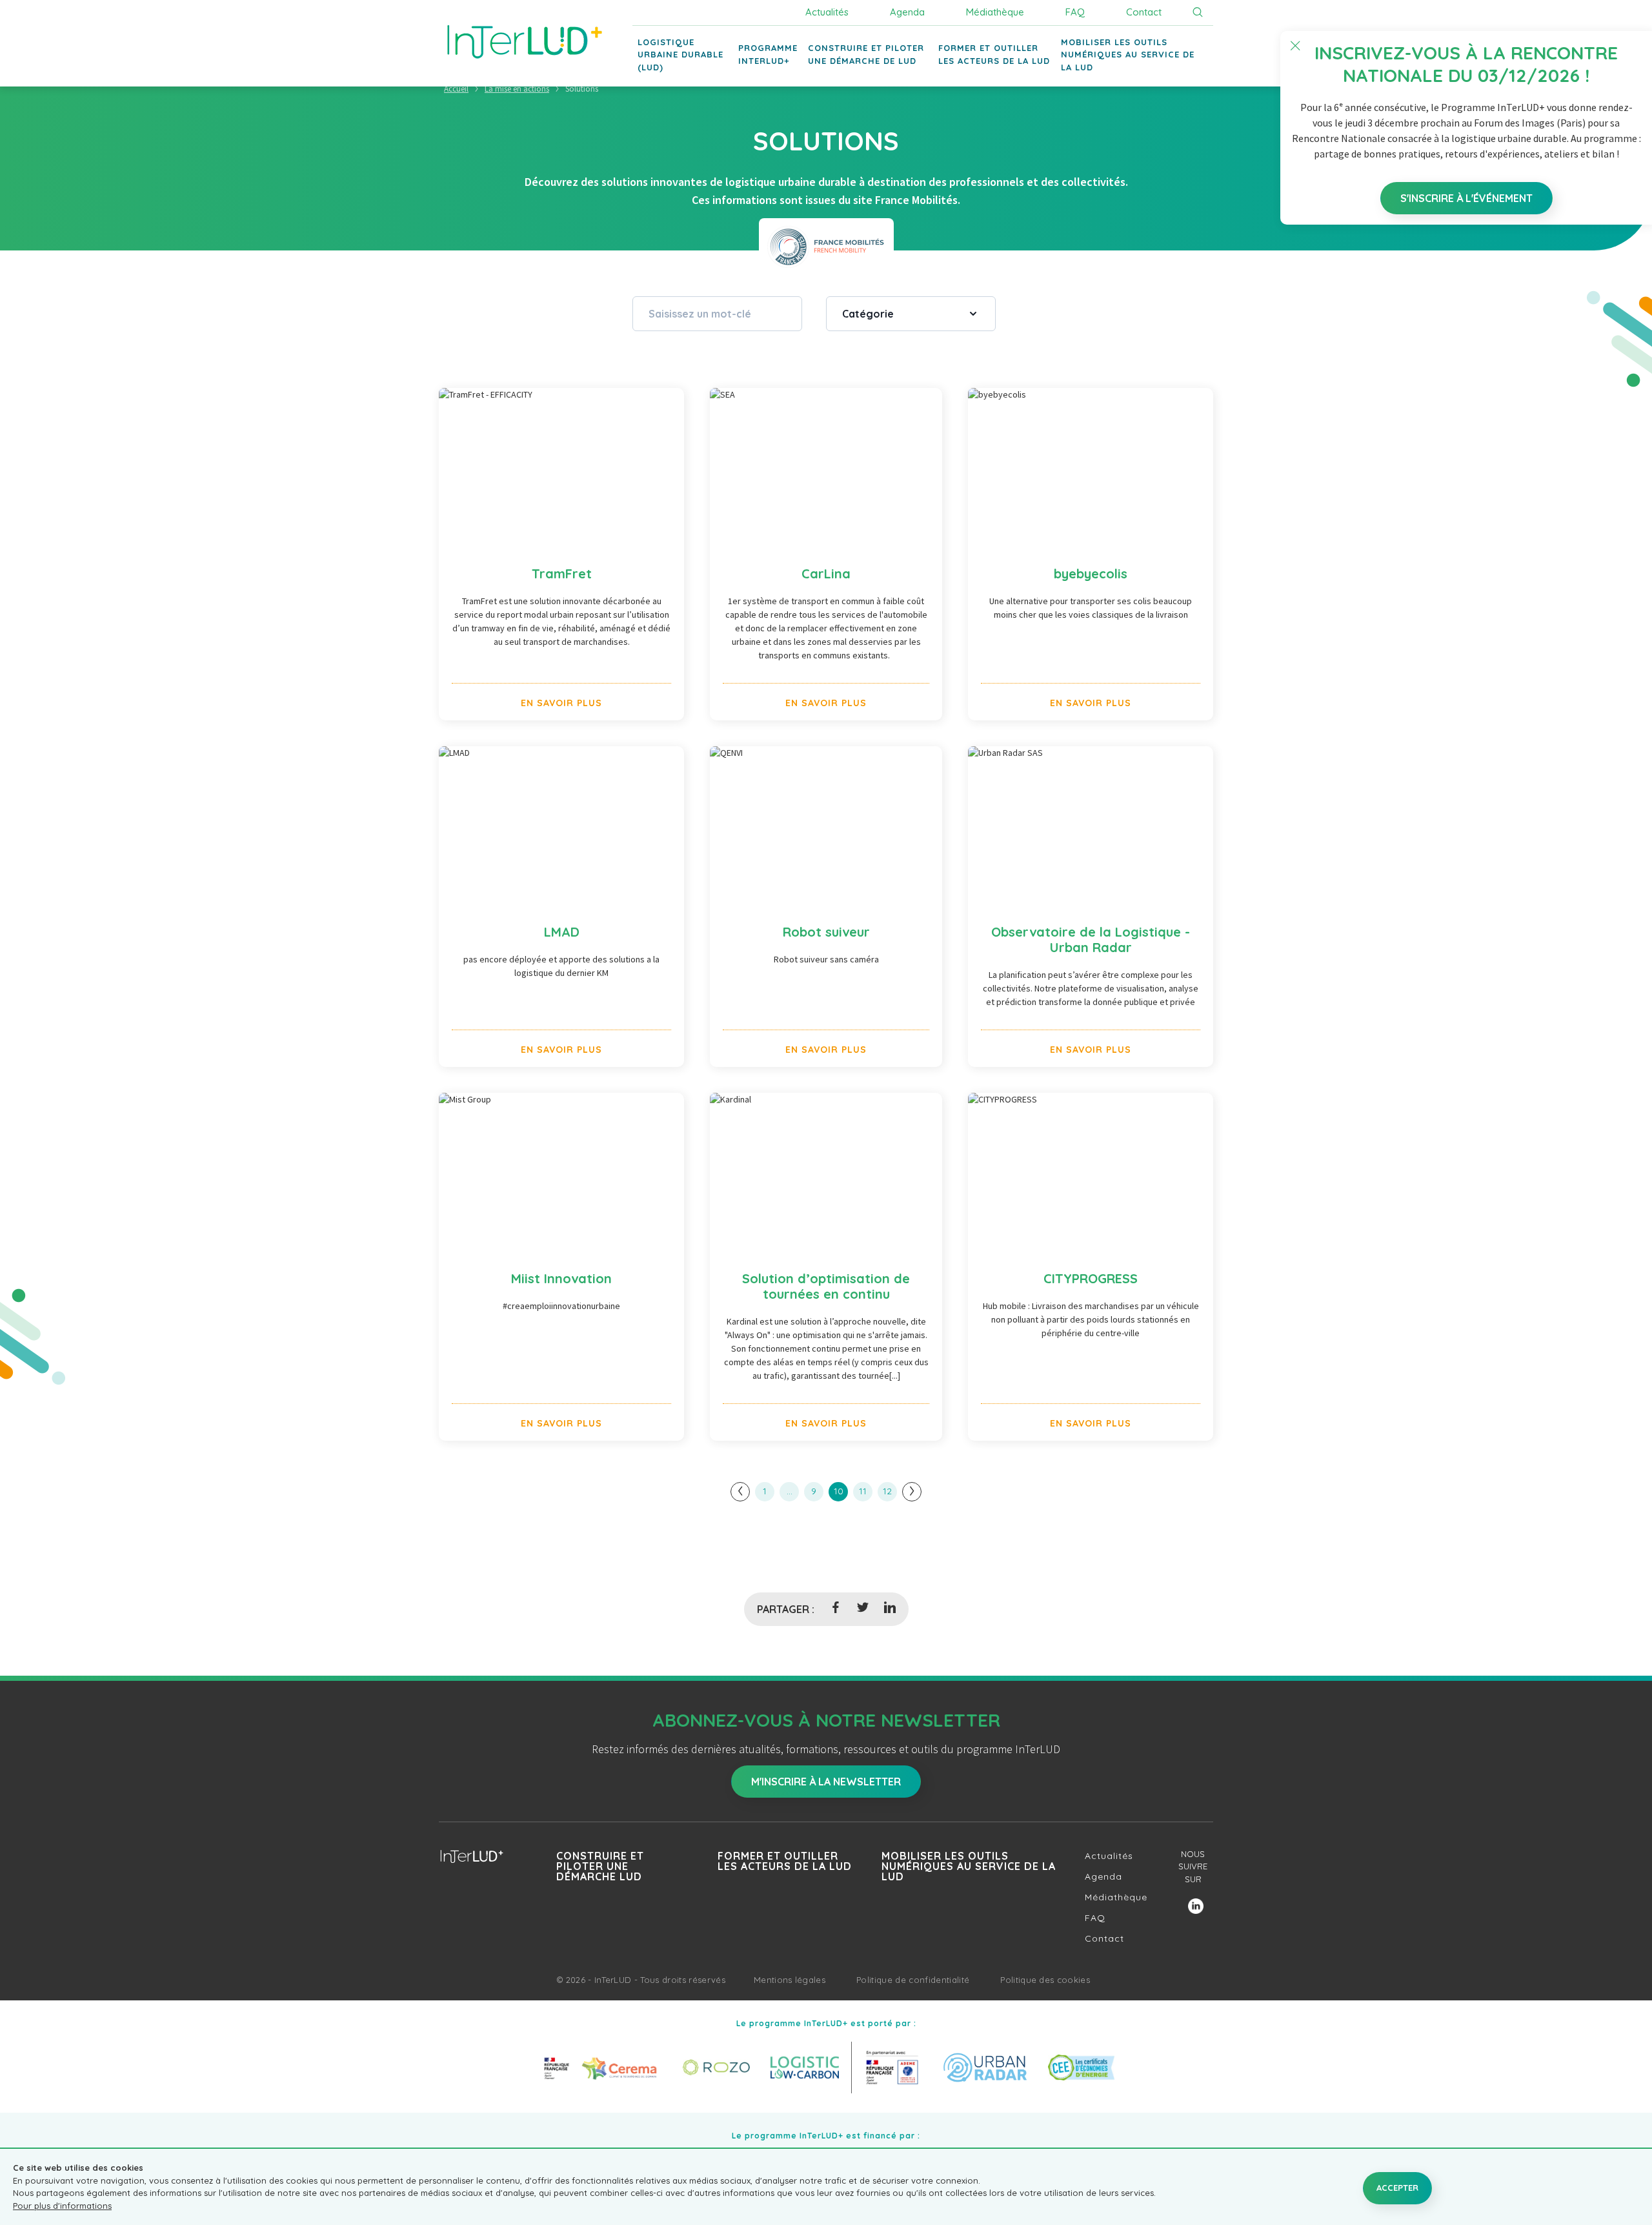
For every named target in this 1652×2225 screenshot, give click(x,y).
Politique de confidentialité (913, 1980)
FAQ (1075, 12)
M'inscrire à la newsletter (826, 1782)
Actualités (827, 12)
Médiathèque (995, 12)
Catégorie (868, 314)
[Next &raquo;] (912, 1492)
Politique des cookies (1045, 1980)
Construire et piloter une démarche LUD (600, 1866)
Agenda (907, 12)
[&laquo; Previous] (740, 1492)
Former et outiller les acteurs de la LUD (785, 1861)
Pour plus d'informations (62, 2206)
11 (863, 1491)
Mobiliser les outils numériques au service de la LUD (969, 1866)
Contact (1144, 12)
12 (887, 1491)
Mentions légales (790, 1980)
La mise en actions (517, 89)
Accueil (456, 89)
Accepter (1397, 2188)
